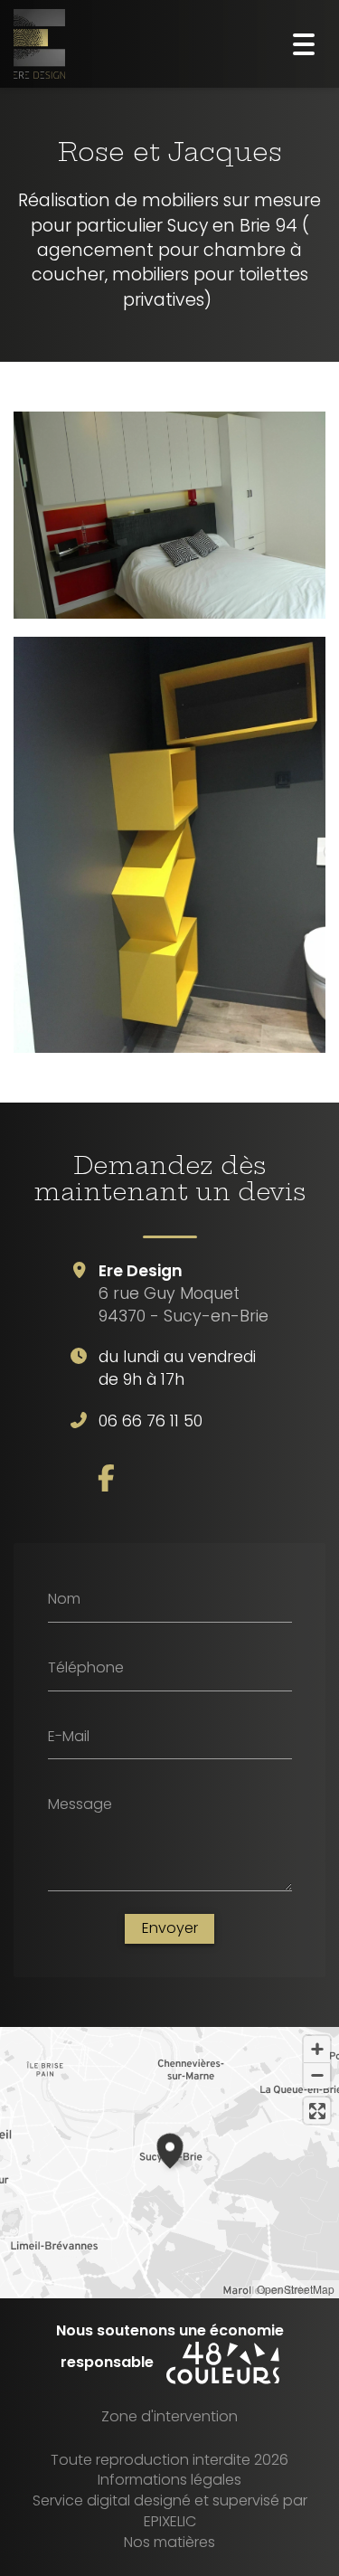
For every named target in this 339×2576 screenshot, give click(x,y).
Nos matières (169, 2542)
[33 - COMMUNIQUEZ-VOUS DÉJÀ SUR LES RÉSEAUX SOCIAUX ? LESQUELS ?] (106, 1478)
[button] (170, 2148)
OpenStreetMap (296, 2289)
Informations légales (169, 2480)
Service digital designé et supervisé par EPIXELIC (170, 2511)
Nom (64, 1599)
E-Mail (69, 1736)
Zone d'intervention (169, 2416)
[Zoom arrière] (317, 2075)
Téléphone (86, 1668)
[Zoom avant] (317, 2049)
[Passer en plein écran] (317, 2111)
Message (80, 1804)
